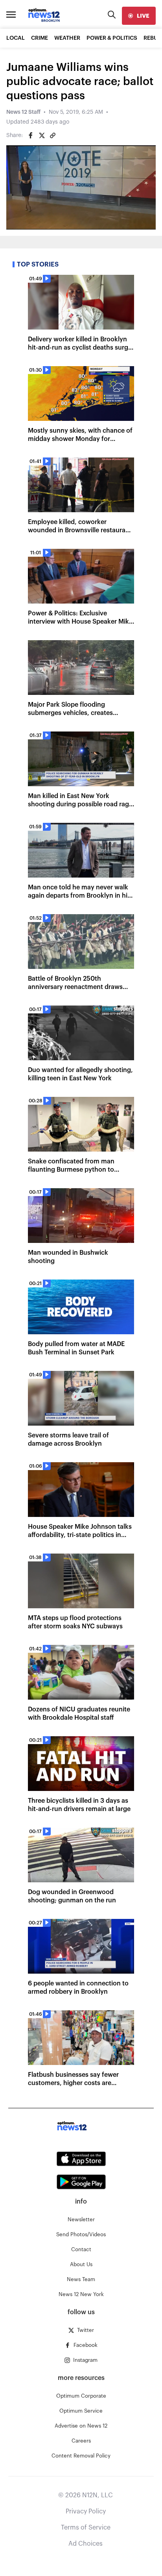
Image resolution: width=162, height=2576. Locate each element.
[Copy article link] (53, 135)
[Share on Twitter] (42, 135)
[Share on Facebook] (31, 135)
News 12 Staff (23, 112)
